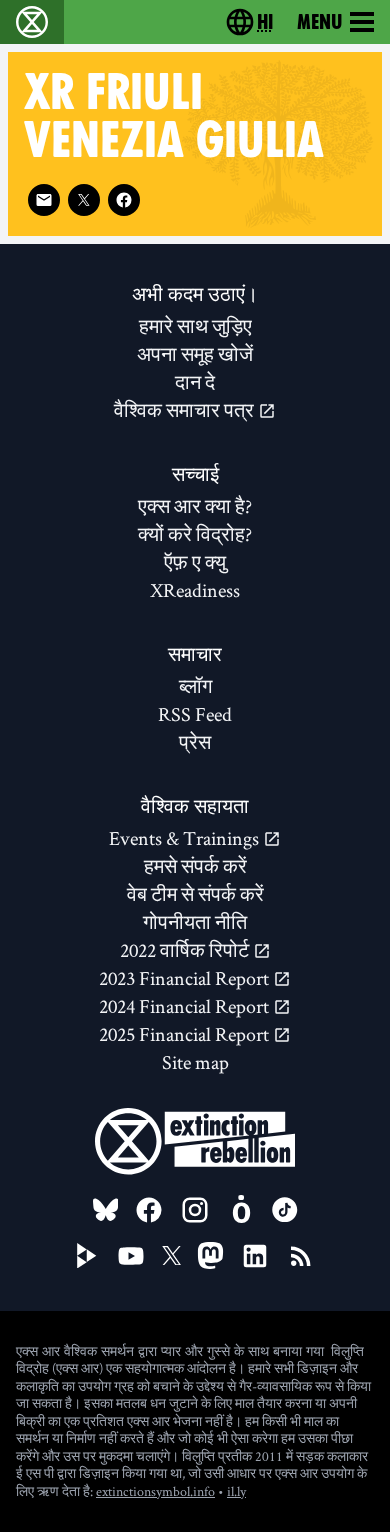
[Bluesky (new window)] (106, 1210)
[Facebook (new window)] (124, 200)
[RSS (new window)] (301, 1256)
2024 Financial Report (186, 1006)
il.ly (236, 1491)
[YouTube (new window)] (131, 1256)
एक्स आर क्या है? (195, 506)
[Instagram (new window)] (195, 1210)
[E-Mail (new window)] (44, 200)
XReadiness (195, 590)
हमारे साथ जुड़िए (195, 326)
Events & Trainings (186, 838)
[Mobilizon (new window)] (241, 1210)
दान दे (195, 382)
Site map (195, 1062)
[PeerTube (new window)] (87, 1256)
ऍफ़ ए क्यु (195, 562)
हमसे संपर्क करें (195, 866)
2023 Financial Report (186, 978)
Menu (319, 22)
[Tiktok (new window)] (285, 1210)
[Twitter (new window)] (84, 200)
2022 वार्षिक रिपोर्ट (186, 950)
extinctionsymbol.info (155, 1491)
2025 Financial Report (186, 1034)
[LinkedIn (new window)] (255, 1256)
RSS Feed (195, 714)
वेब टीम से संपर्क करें (195, 894)
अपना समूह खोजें (195, 354)
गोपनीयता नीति (195, 922)
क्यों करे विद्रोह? (195, 534)
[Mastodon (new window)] (210, 1255)
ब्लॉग (195, 686)
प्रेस (195, 742)
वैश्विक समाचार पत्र (186, 410)
